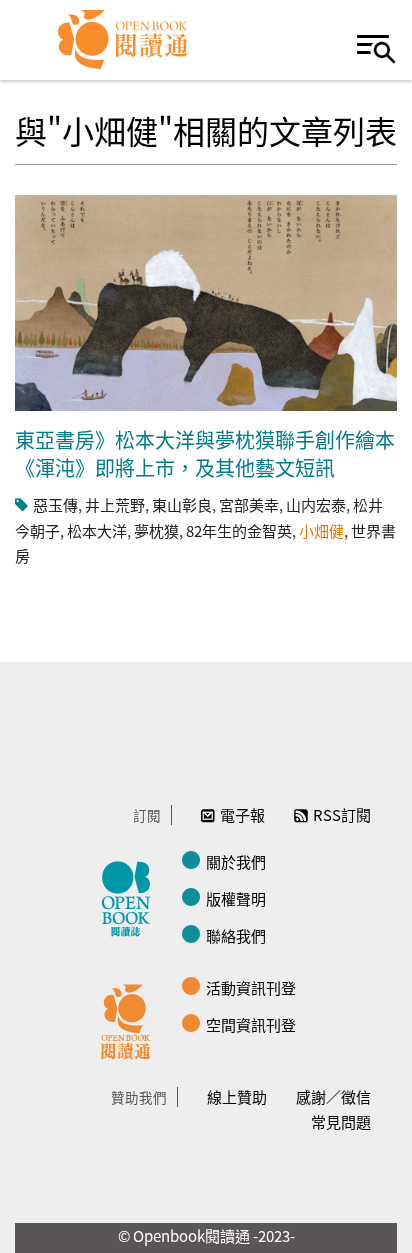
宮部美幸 (249, 504)
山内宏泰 (316, 504)
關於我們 (236, 861)
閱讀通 (131, 1019)
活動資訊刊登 (251, 987)
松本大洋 (97, 530)
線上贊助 (237, 1096)
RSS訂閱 (342, 814)
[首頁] (123, 40)
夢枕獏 (156, 530)
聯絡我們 (236, 935)
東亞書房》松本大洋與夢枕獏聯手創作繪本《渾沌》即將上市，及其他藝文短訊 (205, 453)
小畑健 (321, 530)
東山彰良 (182, 504)
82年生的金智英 (239, 530)
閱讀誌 (131, 896)
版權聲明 (236, 898)
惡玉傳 (55, 504)
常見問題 (341, 1121)
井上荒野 (115, 504)
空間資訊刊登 (251, 1024)
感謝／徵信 (333, 1096)
